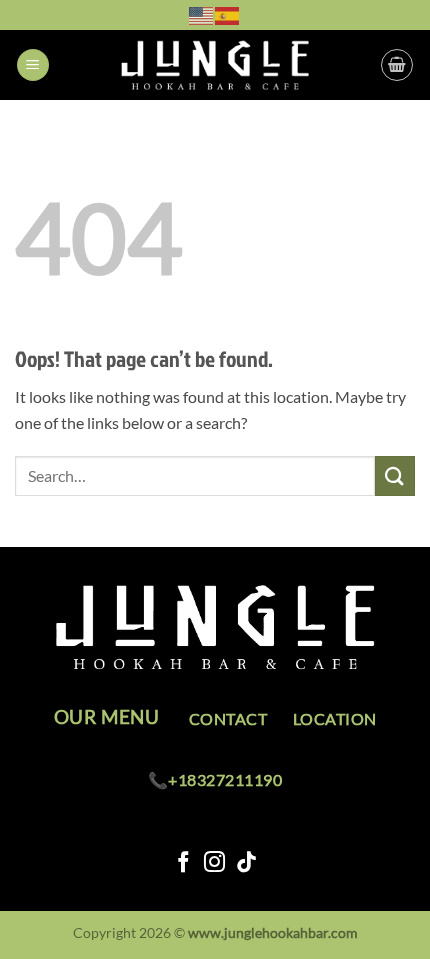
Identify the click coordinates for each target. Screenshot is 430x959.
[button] (33, 65)
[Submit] (395, 475)
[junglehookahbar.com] (215, 65)
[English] (202, 14)
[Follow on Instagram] (214, 863)
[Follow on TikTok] (246, 863)
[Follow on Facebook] (183, 863)
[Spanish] (228, 14)
